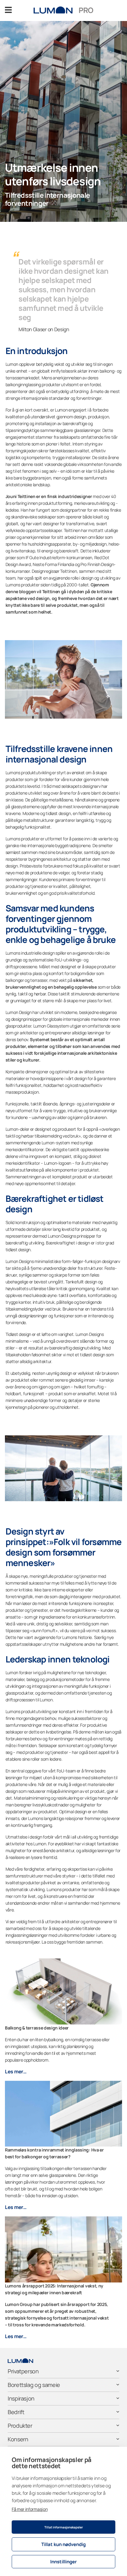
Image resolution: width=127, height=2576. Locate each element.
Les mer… (16, 2071)
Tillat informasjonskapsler (64, 2527)
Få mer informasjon (30, 2509)
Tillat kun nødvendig (63, 2544)
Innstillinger (63, 2562)
